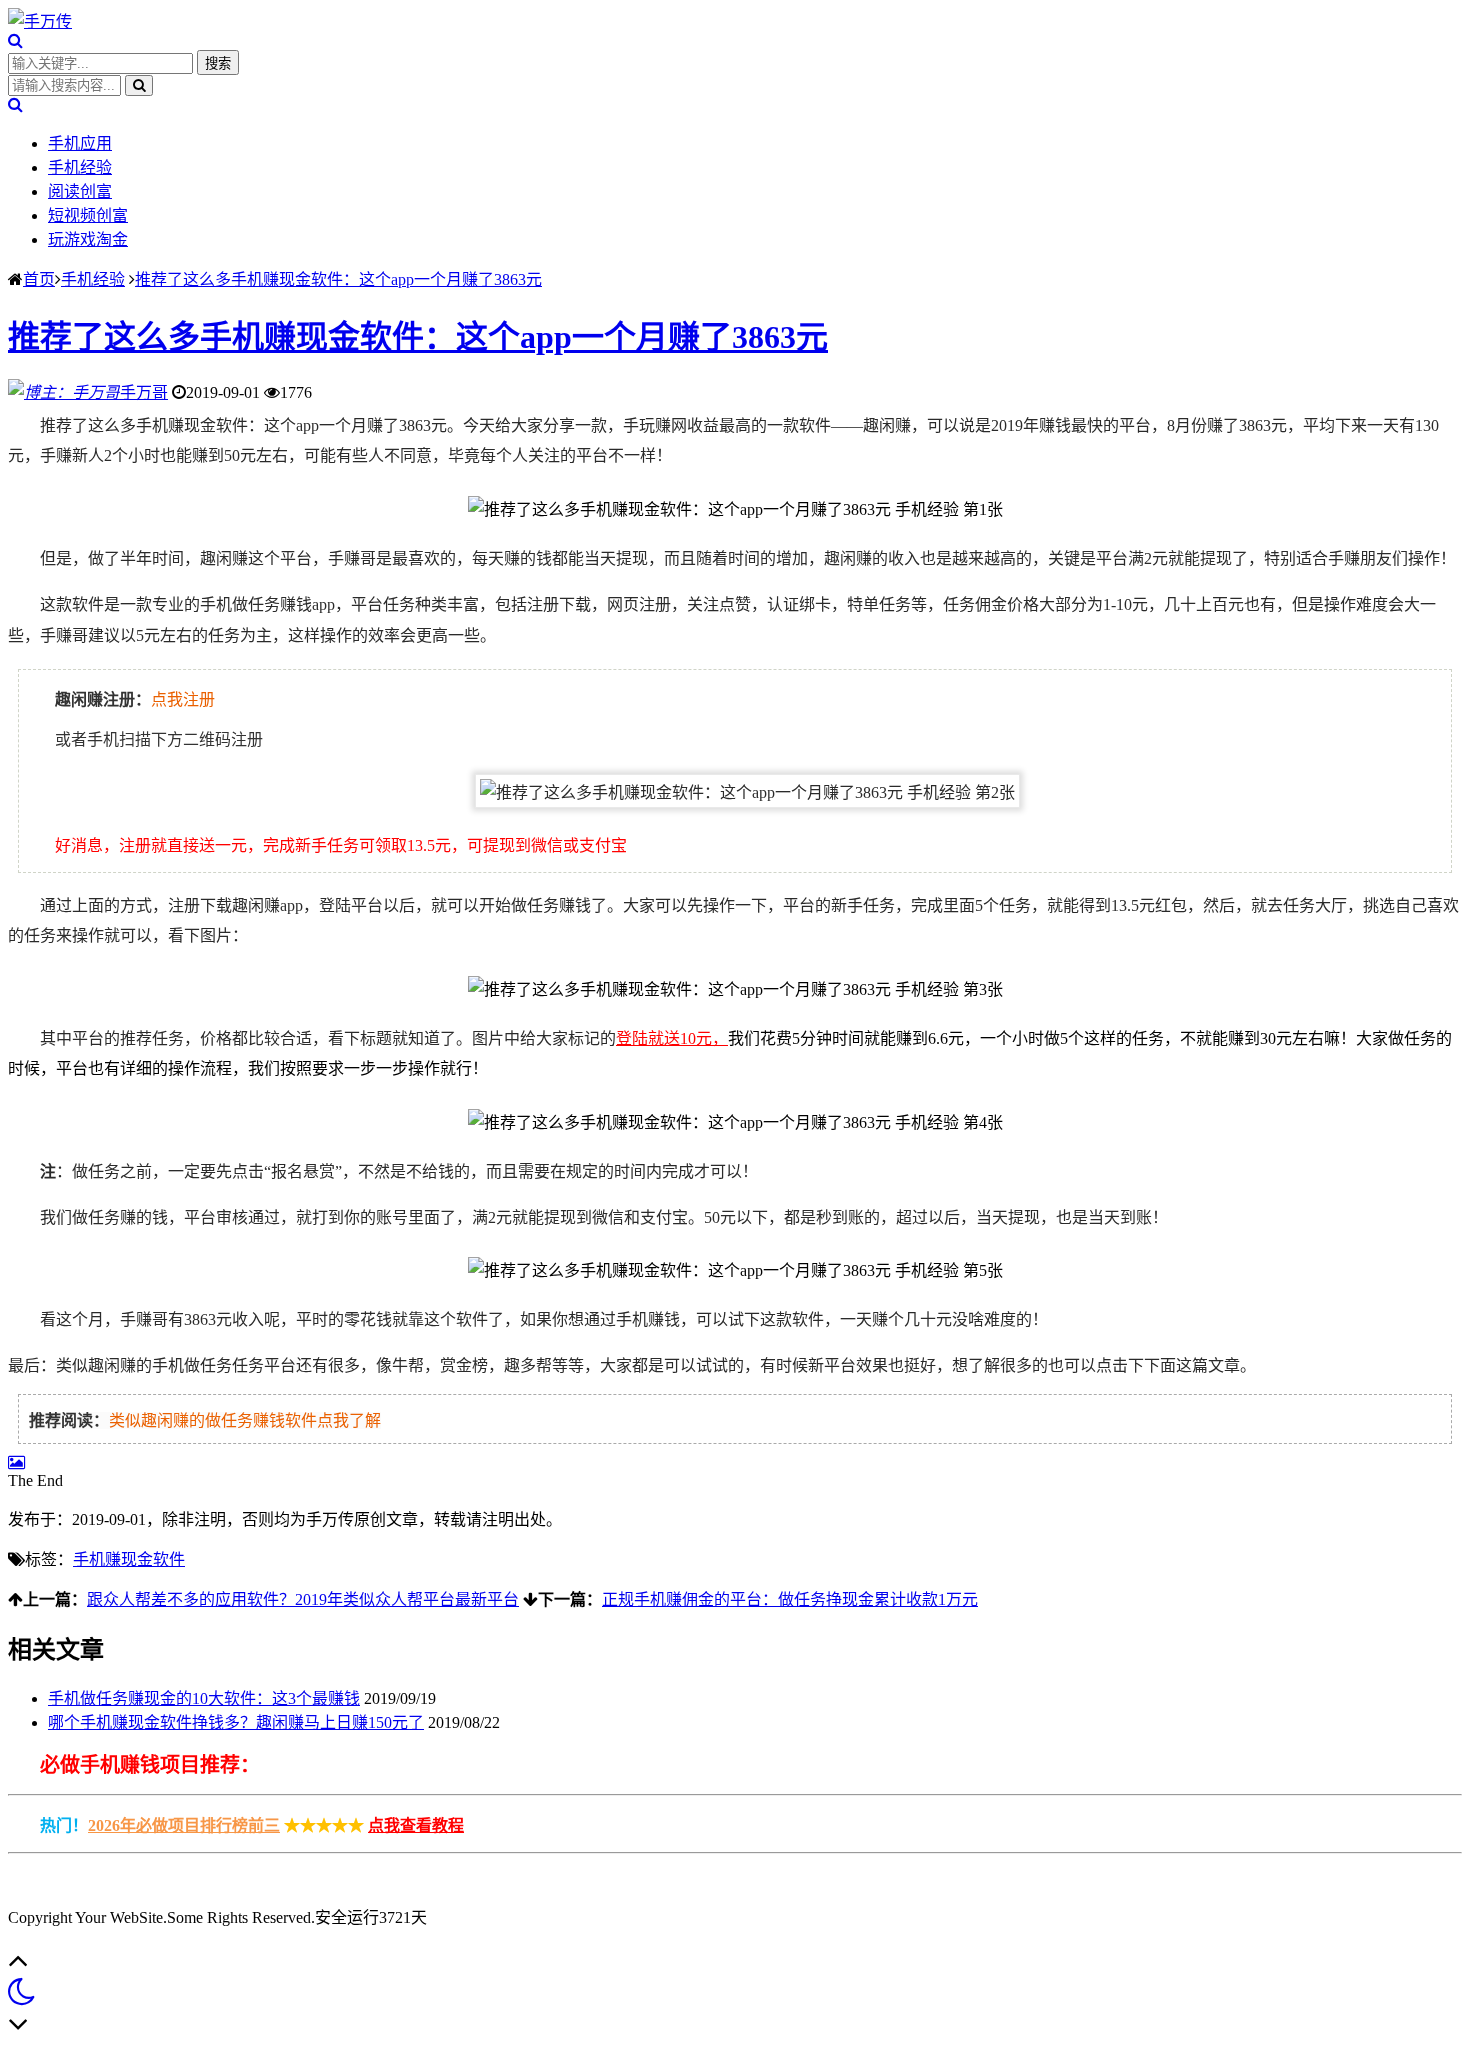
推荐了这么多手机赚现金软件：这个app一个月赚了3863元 (338, 279)
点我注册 (183, 699)
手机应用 (80, 143)
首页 (39, 279)
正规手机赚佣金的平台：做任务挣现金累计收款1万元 (790, 1599)
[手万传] (40, 21)
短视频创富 (88, 215)
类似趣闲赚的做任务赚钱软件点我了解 (245, 1420)
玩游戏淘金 (88, 239)
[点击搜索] (15, 40)
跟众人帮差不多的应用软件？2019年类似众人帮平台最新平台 (303, 1599)
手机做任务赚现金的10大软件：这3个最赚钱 (204, 1698)
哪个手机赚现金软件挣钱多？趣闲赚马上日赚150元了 (236, 1722)
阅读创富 (80, 191)
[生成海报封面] (16, 1462)
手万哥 (144, 392)
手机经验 (80, 167)
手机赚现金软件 (129, 1559)
